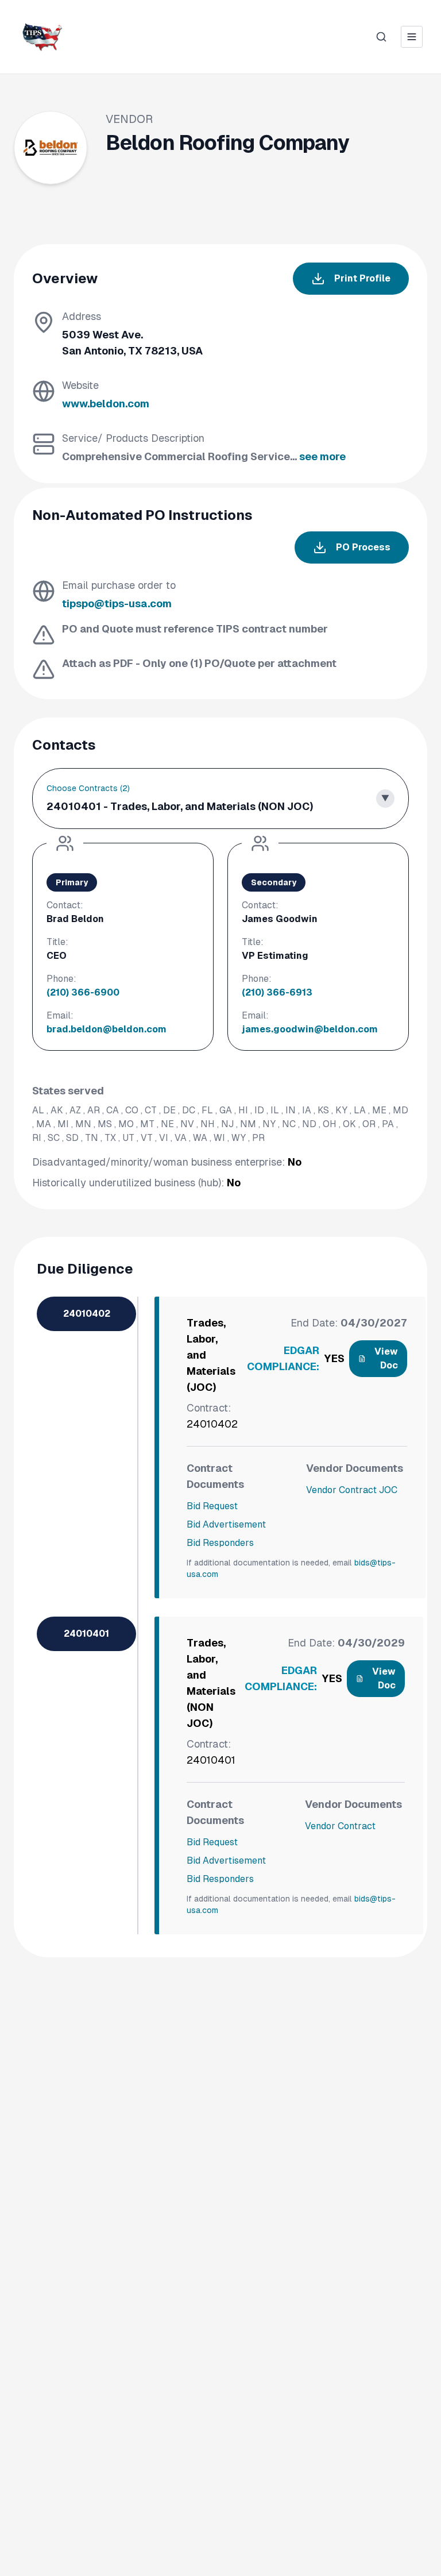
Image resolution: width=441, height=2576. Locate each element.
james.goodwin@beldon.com (310, 1029)
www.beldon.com (106, 404)
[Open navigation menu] (412, 37)
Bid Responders (220, 1543)
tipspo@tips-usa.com (117, 603)
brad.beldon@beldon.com (107, 1029)
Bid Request (212, 1506)
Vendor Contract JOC (352, 1490)
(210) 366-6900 (83, 992)
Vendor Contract (340, 1826)
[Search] (381, 37)
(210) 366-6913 (277, 992)
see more (322, 456)
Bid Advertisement (226, 1524)
